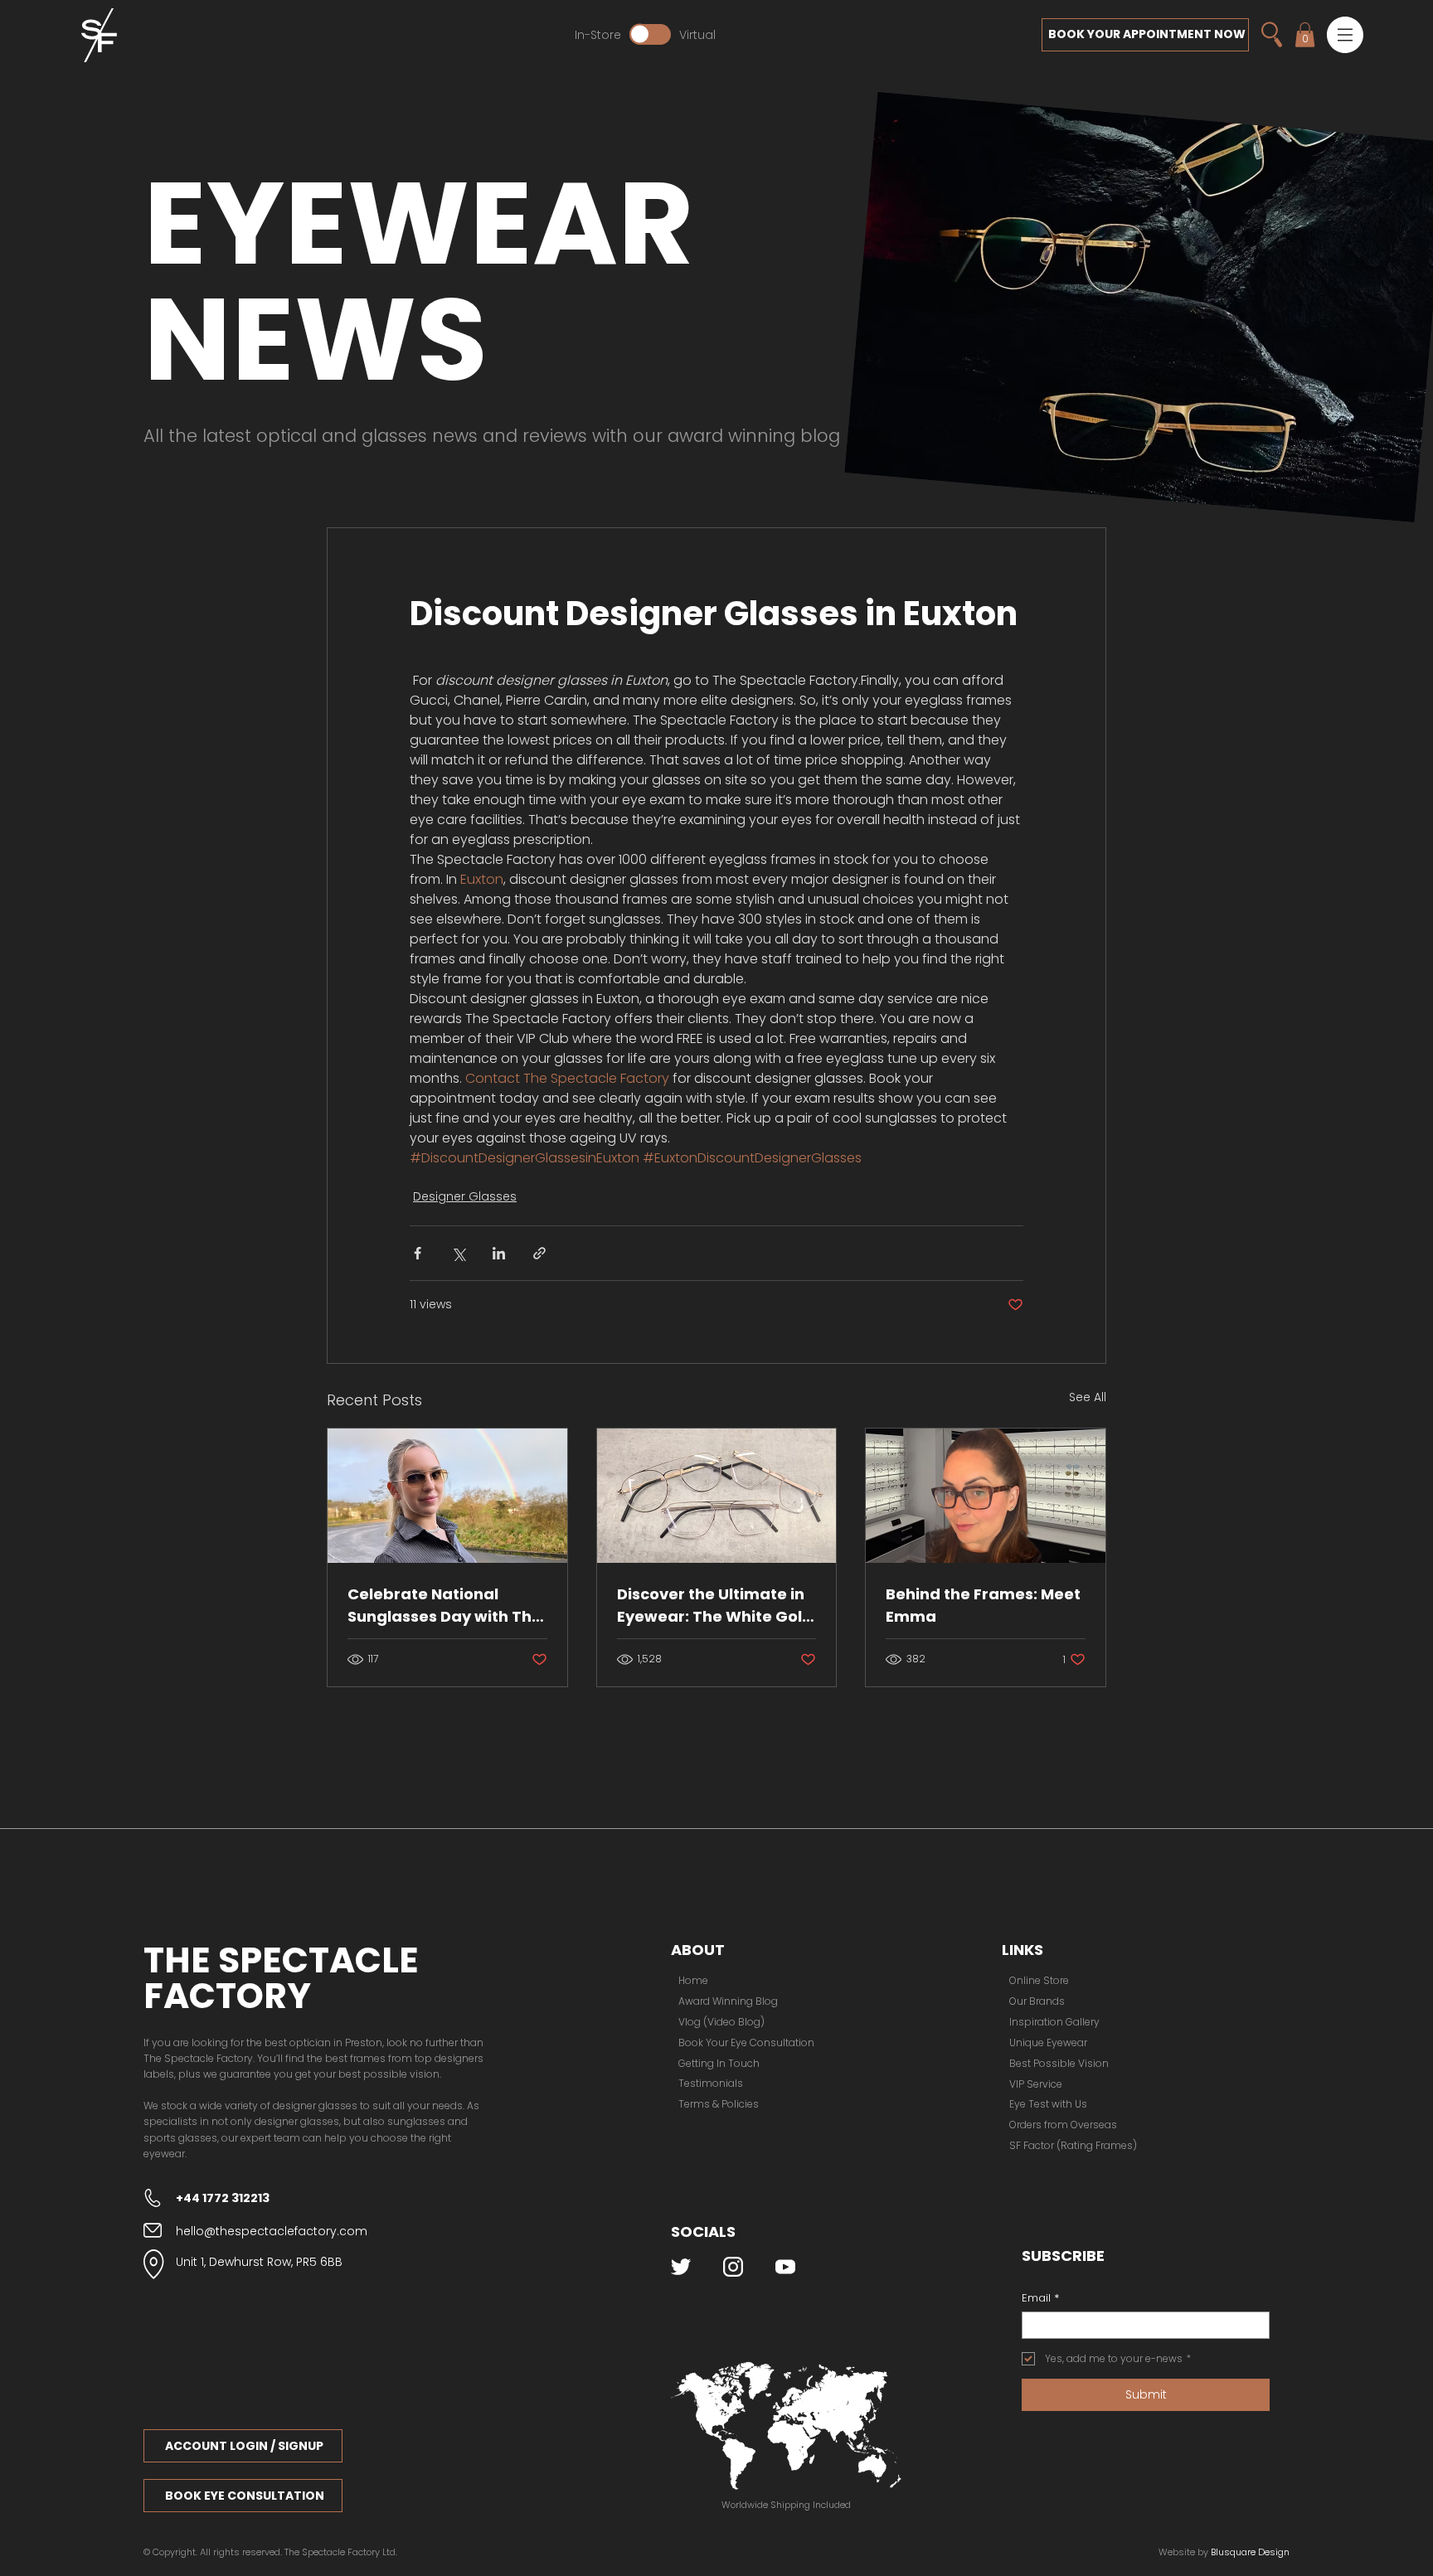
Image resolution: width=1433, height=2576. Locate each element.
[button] (1345, 35)
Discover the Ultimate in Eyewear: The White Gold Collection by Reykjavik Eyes (715, 1606)
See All (1088, 1397)
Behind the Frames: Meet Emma (983, 1605)
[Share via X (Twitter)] (458, 1253)
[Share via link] (539, 1253)
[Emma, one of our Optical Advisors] (986, 1496)
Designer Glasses (465, 1196)
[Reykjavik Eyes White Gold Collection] (717, 1496)
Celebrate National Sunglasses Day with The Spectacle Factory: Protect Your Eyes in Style (446, 1606)
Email (1040, 2298)
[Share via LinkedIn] (499, 1253)
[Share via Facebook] (418, 1253)
